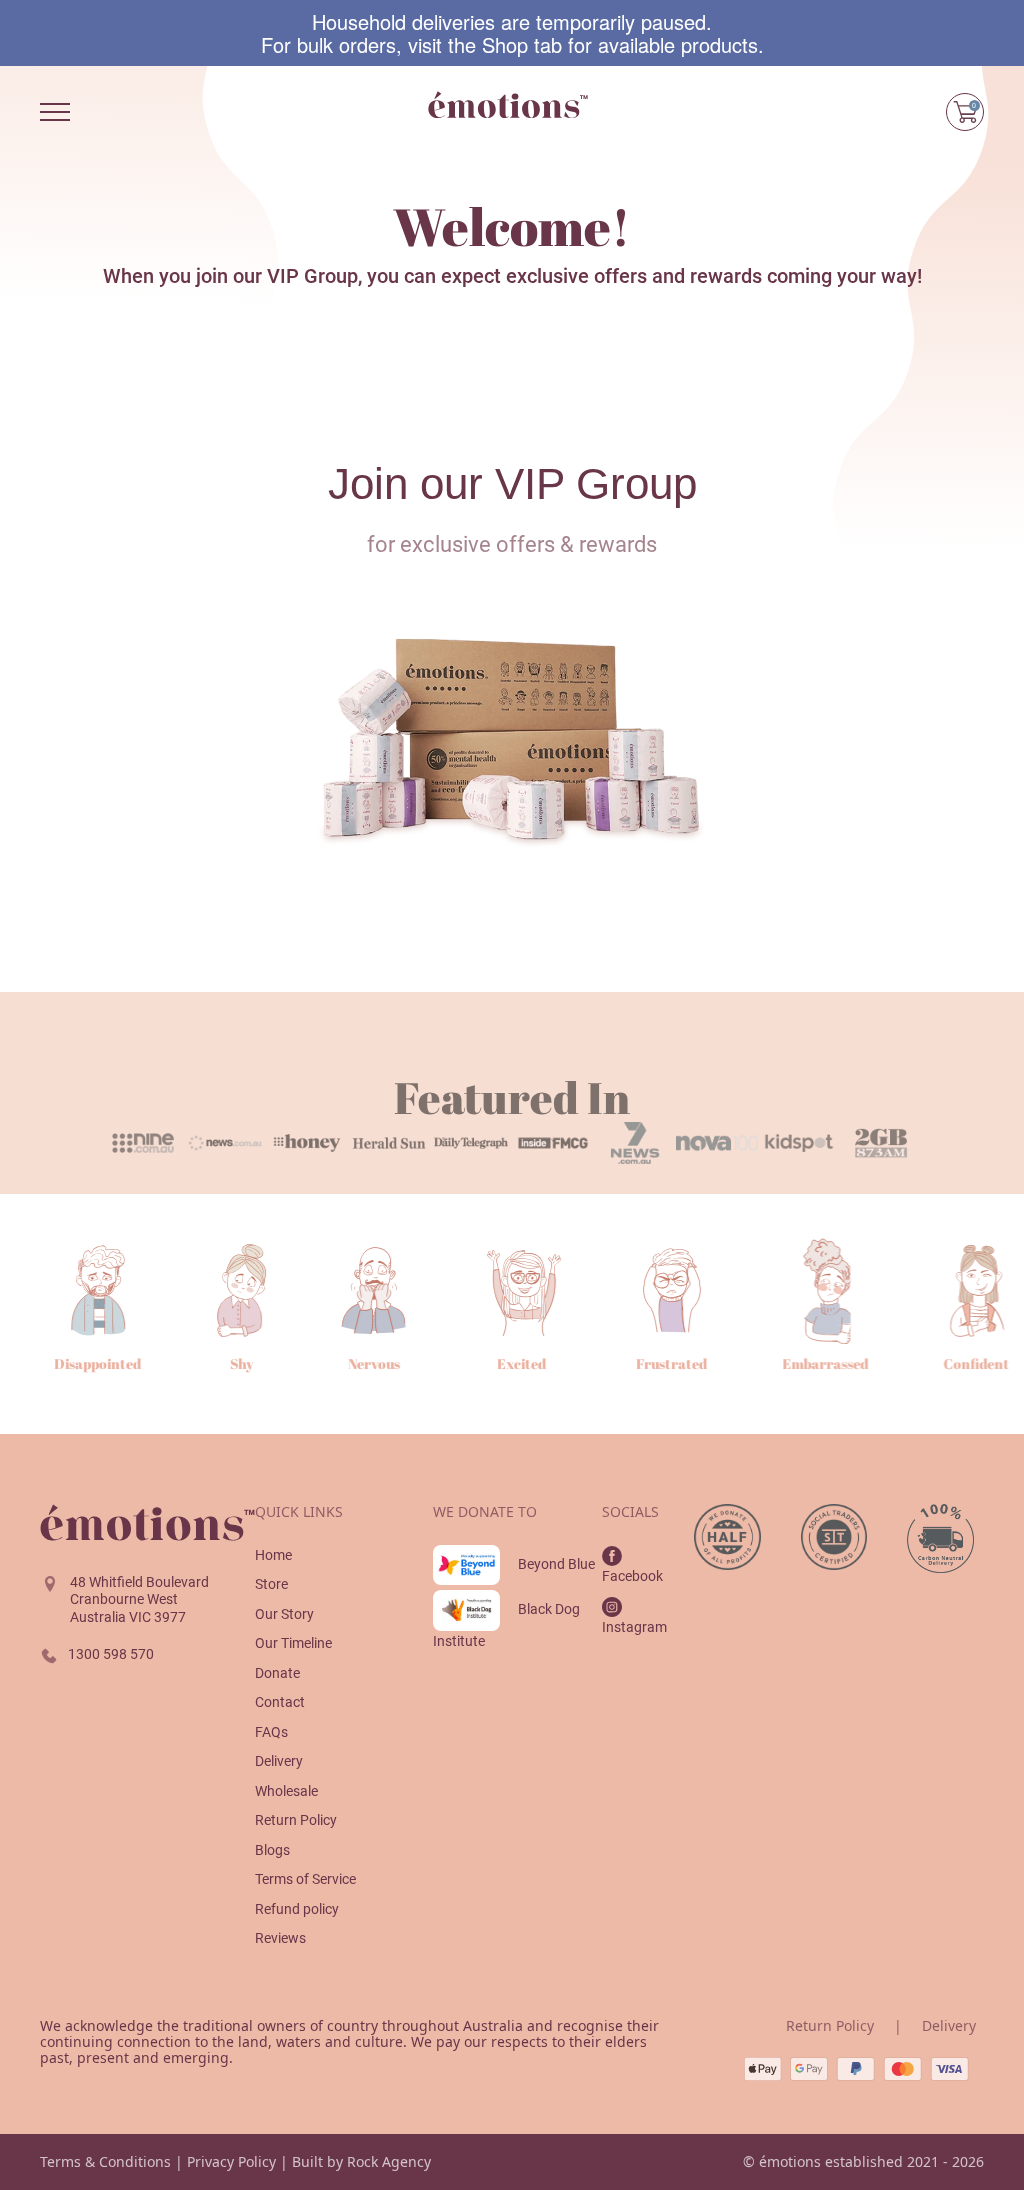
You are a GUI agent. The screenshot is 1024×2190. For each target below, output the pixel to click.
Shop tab (522, 44)
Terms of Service (305, 1879)
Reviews (280, 1938)
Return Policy (296, 1820)
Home (273, 1555)
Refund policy (297, 1909)
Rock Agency (389, 2161)
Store (271, 1584)
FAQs (271, 1732)
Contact (280, 1702)
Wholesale (286, 1791)
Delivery (279, 1761)
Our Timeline (293, 1643)
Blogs (272, 1850)
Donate (277, 1673)
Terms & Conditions (105, 2161)
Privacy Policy (231, 2161)
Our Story (284, 1614)
